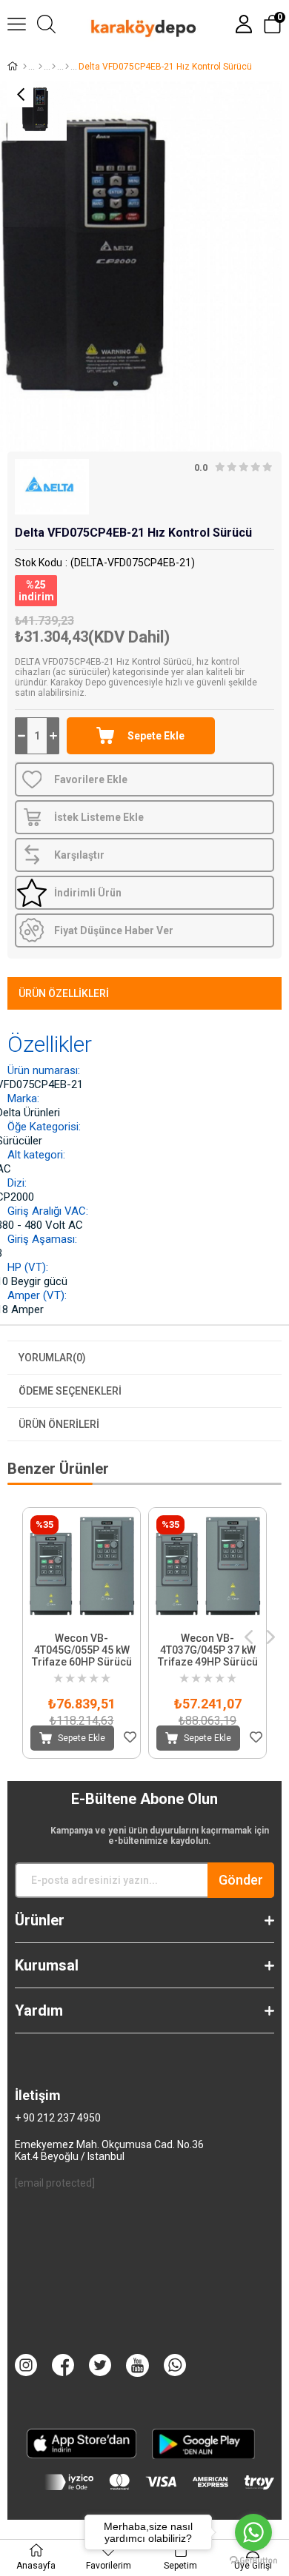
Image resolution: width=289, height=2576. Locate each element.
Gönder (241, 1880)
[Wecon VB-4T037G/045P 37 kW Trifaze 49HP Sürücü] (207, 1566)
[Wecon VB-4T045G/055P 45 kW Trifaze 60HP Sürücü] (82, 1566)
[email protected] (55, 2183)
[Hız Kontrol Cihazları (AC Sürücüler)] (67, 67)
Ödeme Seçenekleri (70, 1391)
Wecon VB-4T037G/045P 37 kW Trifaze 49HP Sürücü (208, 1650)
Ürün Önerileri (59, 1424)
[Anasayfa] (25, 67)
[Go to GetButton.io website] (253, 2561)
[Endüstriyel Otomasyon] (54, 67)
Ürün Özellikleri (64, 993)
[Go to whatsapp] (253, 2532)
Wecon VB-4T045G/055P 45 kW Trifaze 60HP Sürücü (82, 1650)
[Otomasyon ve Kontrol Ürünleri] (40, 67)
